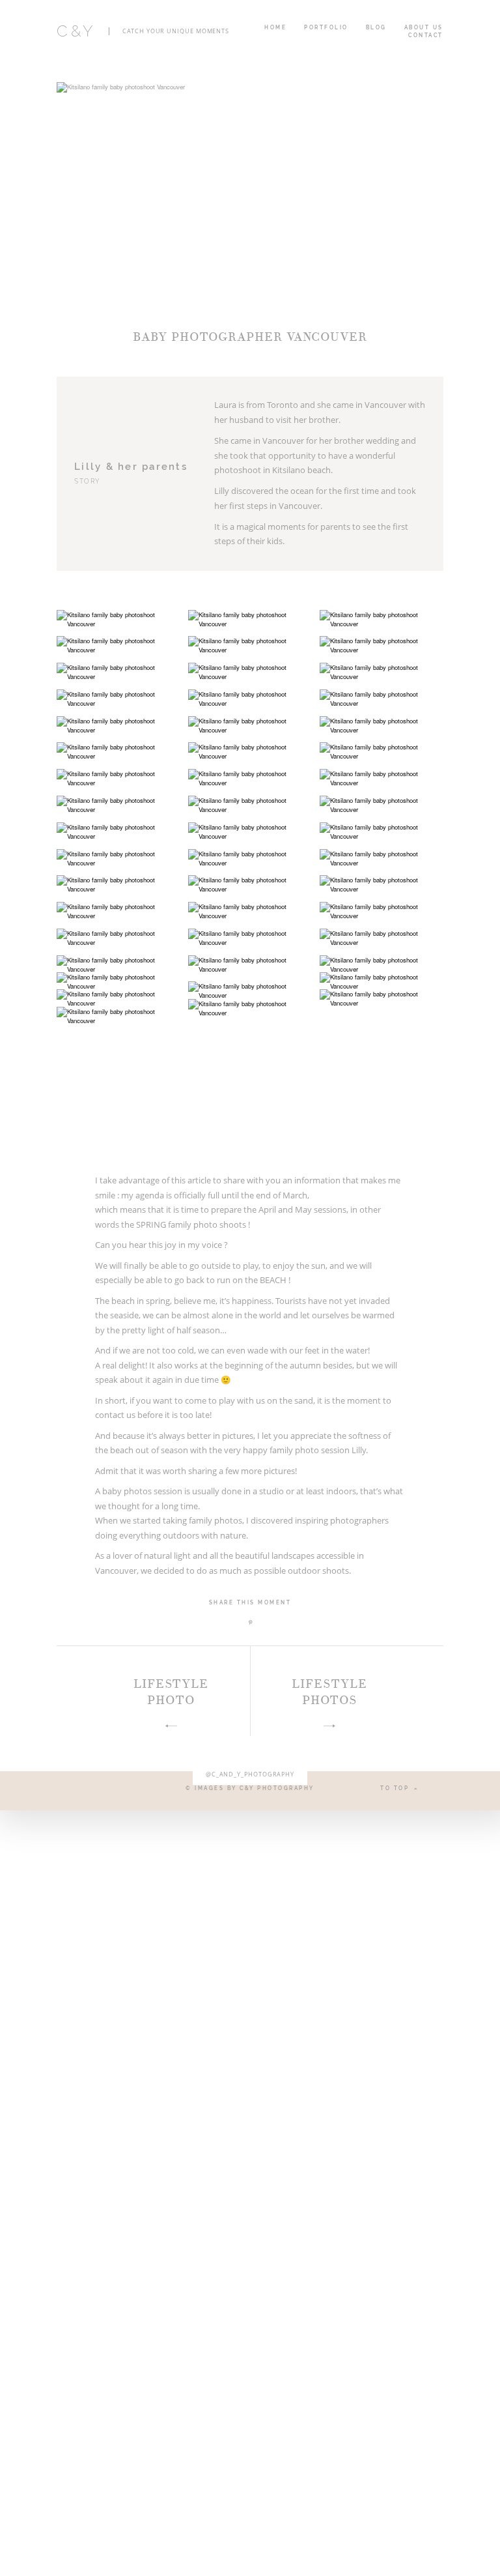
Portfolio (326, 27)
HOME (275, 27)
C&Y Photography (277, 1788)
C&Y (76, 31)
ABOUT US (424, 27)
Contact (426, 35)
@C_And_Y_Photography (250, 1775)
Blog (376, 27)
